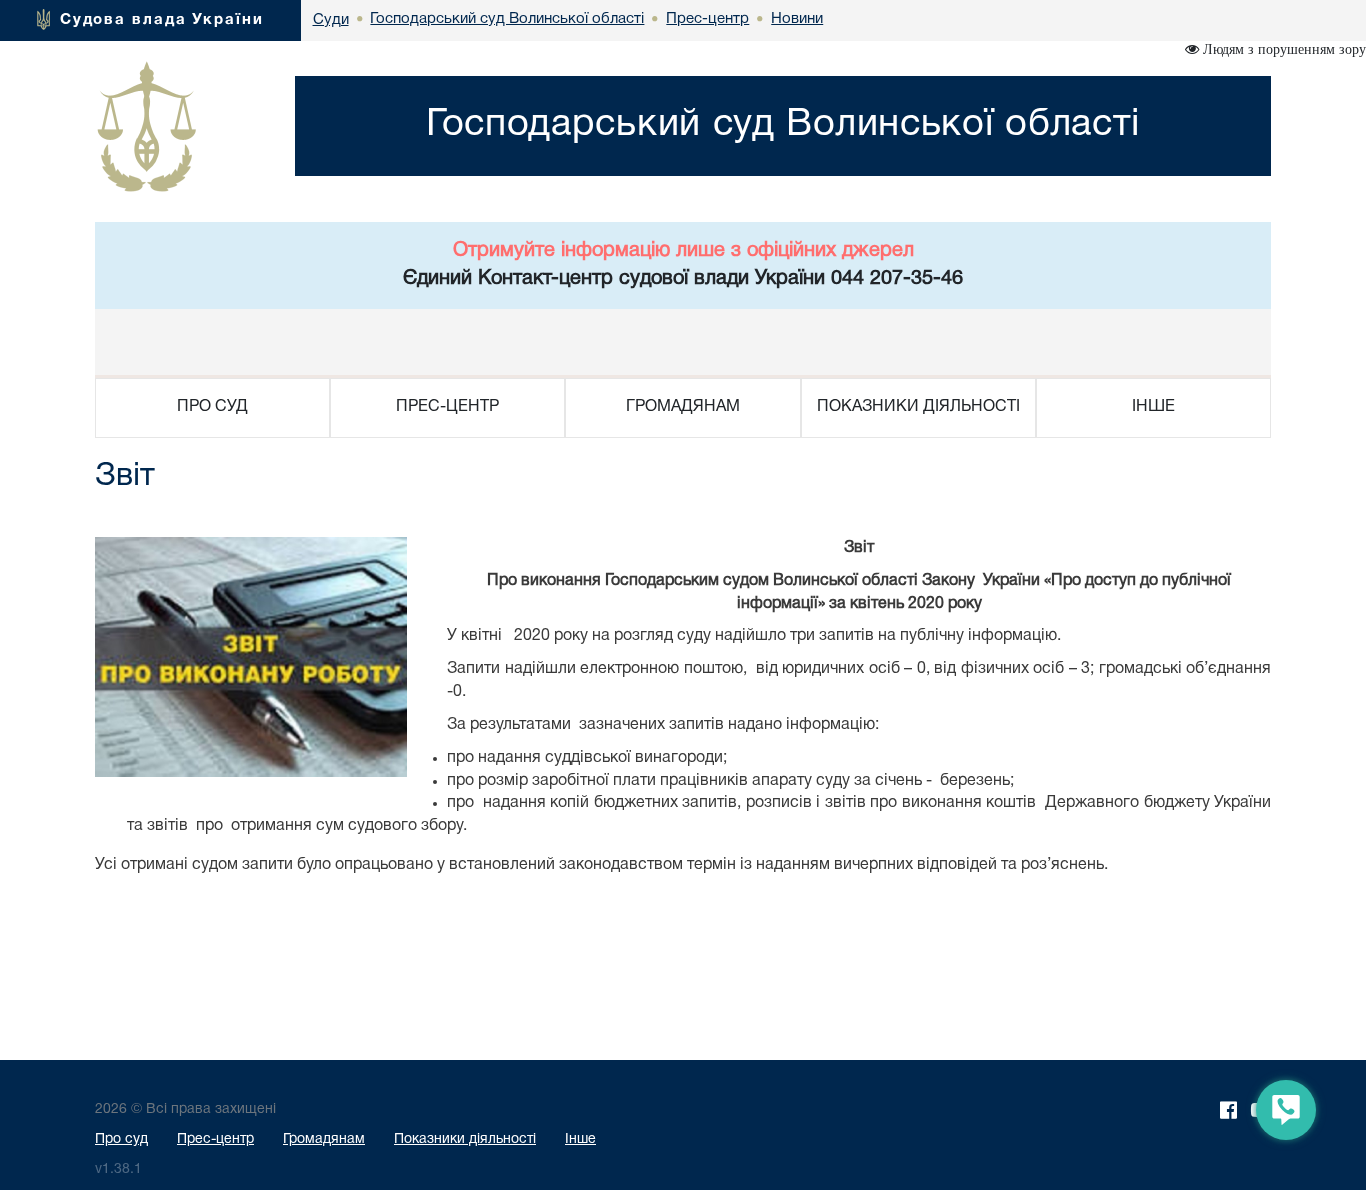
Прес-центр (215, 1139)
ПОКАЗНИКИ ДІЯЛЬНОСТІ (918, 407)
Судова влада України (162, 20)
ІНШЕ (1153, 407)
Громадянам (324, 1139)
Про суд (121, 1139)
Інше (580, 1139)
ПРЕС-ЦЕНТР (447, 407)
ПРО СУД (212, 407)
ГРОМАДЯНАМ (683, 407)
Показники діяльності (465, 1139)
